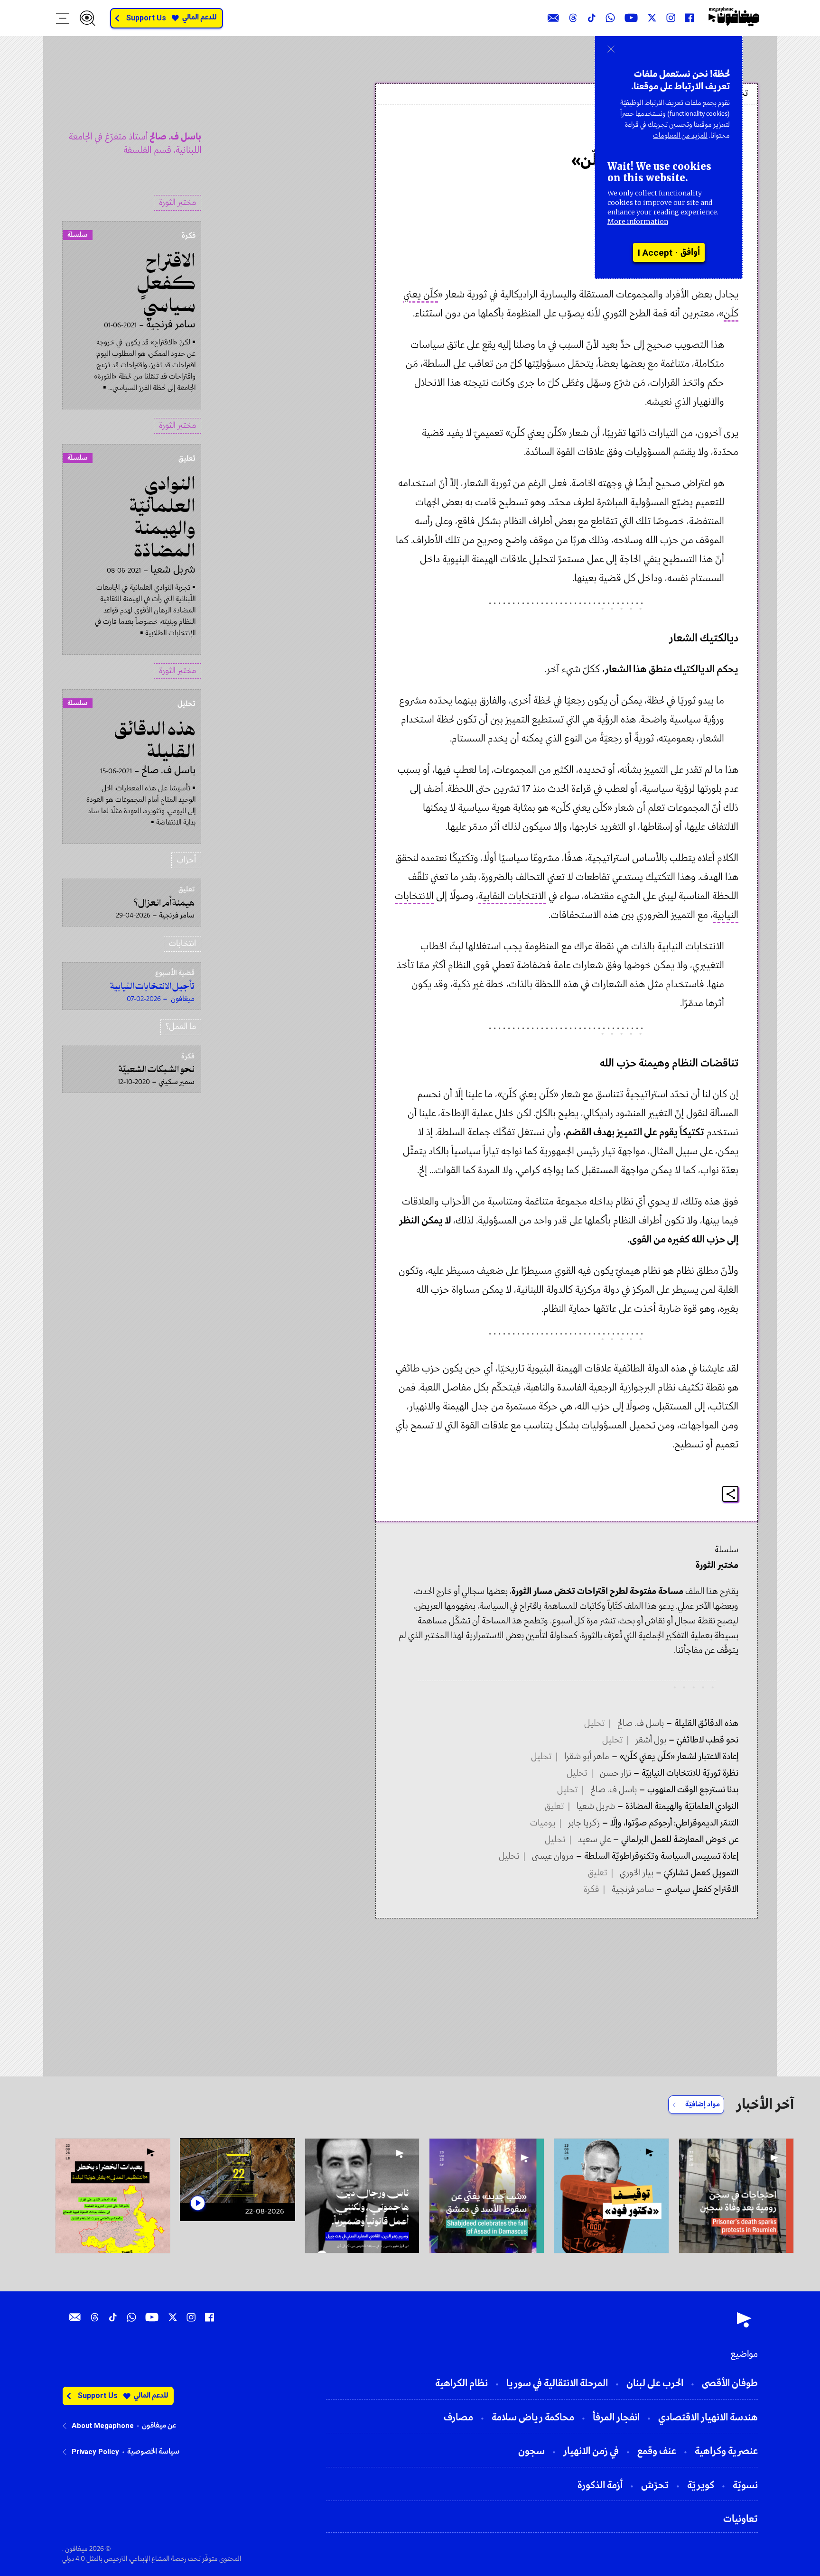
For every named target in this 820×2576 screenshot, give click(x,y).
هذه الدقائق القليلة (705, 1724)
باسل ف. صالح (705, 134)
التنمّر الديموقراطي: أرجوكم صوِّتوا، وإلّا (673, 1823)
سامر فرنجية (633, 1890)
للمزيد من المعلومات (680, 136)
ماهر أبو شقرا (587, 1757)
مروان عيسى (553, 1856)
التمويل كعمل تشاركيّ (700, 1873)
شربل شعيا (596, 1807)
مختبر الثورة (177, 203)
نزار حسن (615, 1773)
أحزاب (186, 860)
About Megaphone (103, 2426)
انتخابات (182, 944)
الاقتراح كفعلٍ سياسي (700, 1890)
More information (638, 222)
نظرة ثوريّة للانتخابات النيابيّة (689, 1773)
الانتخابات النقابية (512, 896)
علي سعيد (594, 1840)
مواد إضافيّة (703, 2104)
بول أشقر (651, 1740)
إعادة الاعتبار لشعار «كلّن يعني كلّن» (678, 1757)
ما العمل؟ (181, 1027)
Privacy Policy (95, 2452)
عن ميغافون (159, 2426)
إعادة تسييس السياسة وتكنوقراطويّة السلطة (660, 1856)
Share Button (731, 1494)
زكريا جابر (584, 1823)
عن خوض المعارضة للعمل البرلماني (679, 1840)
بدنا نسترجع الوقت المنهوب (692, 1790)
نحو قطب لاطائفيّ (707, 1740)
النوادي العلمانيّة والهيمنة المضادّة (681, 1807)
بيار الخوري (637, 1873)
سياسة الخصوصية (153, 2452)
